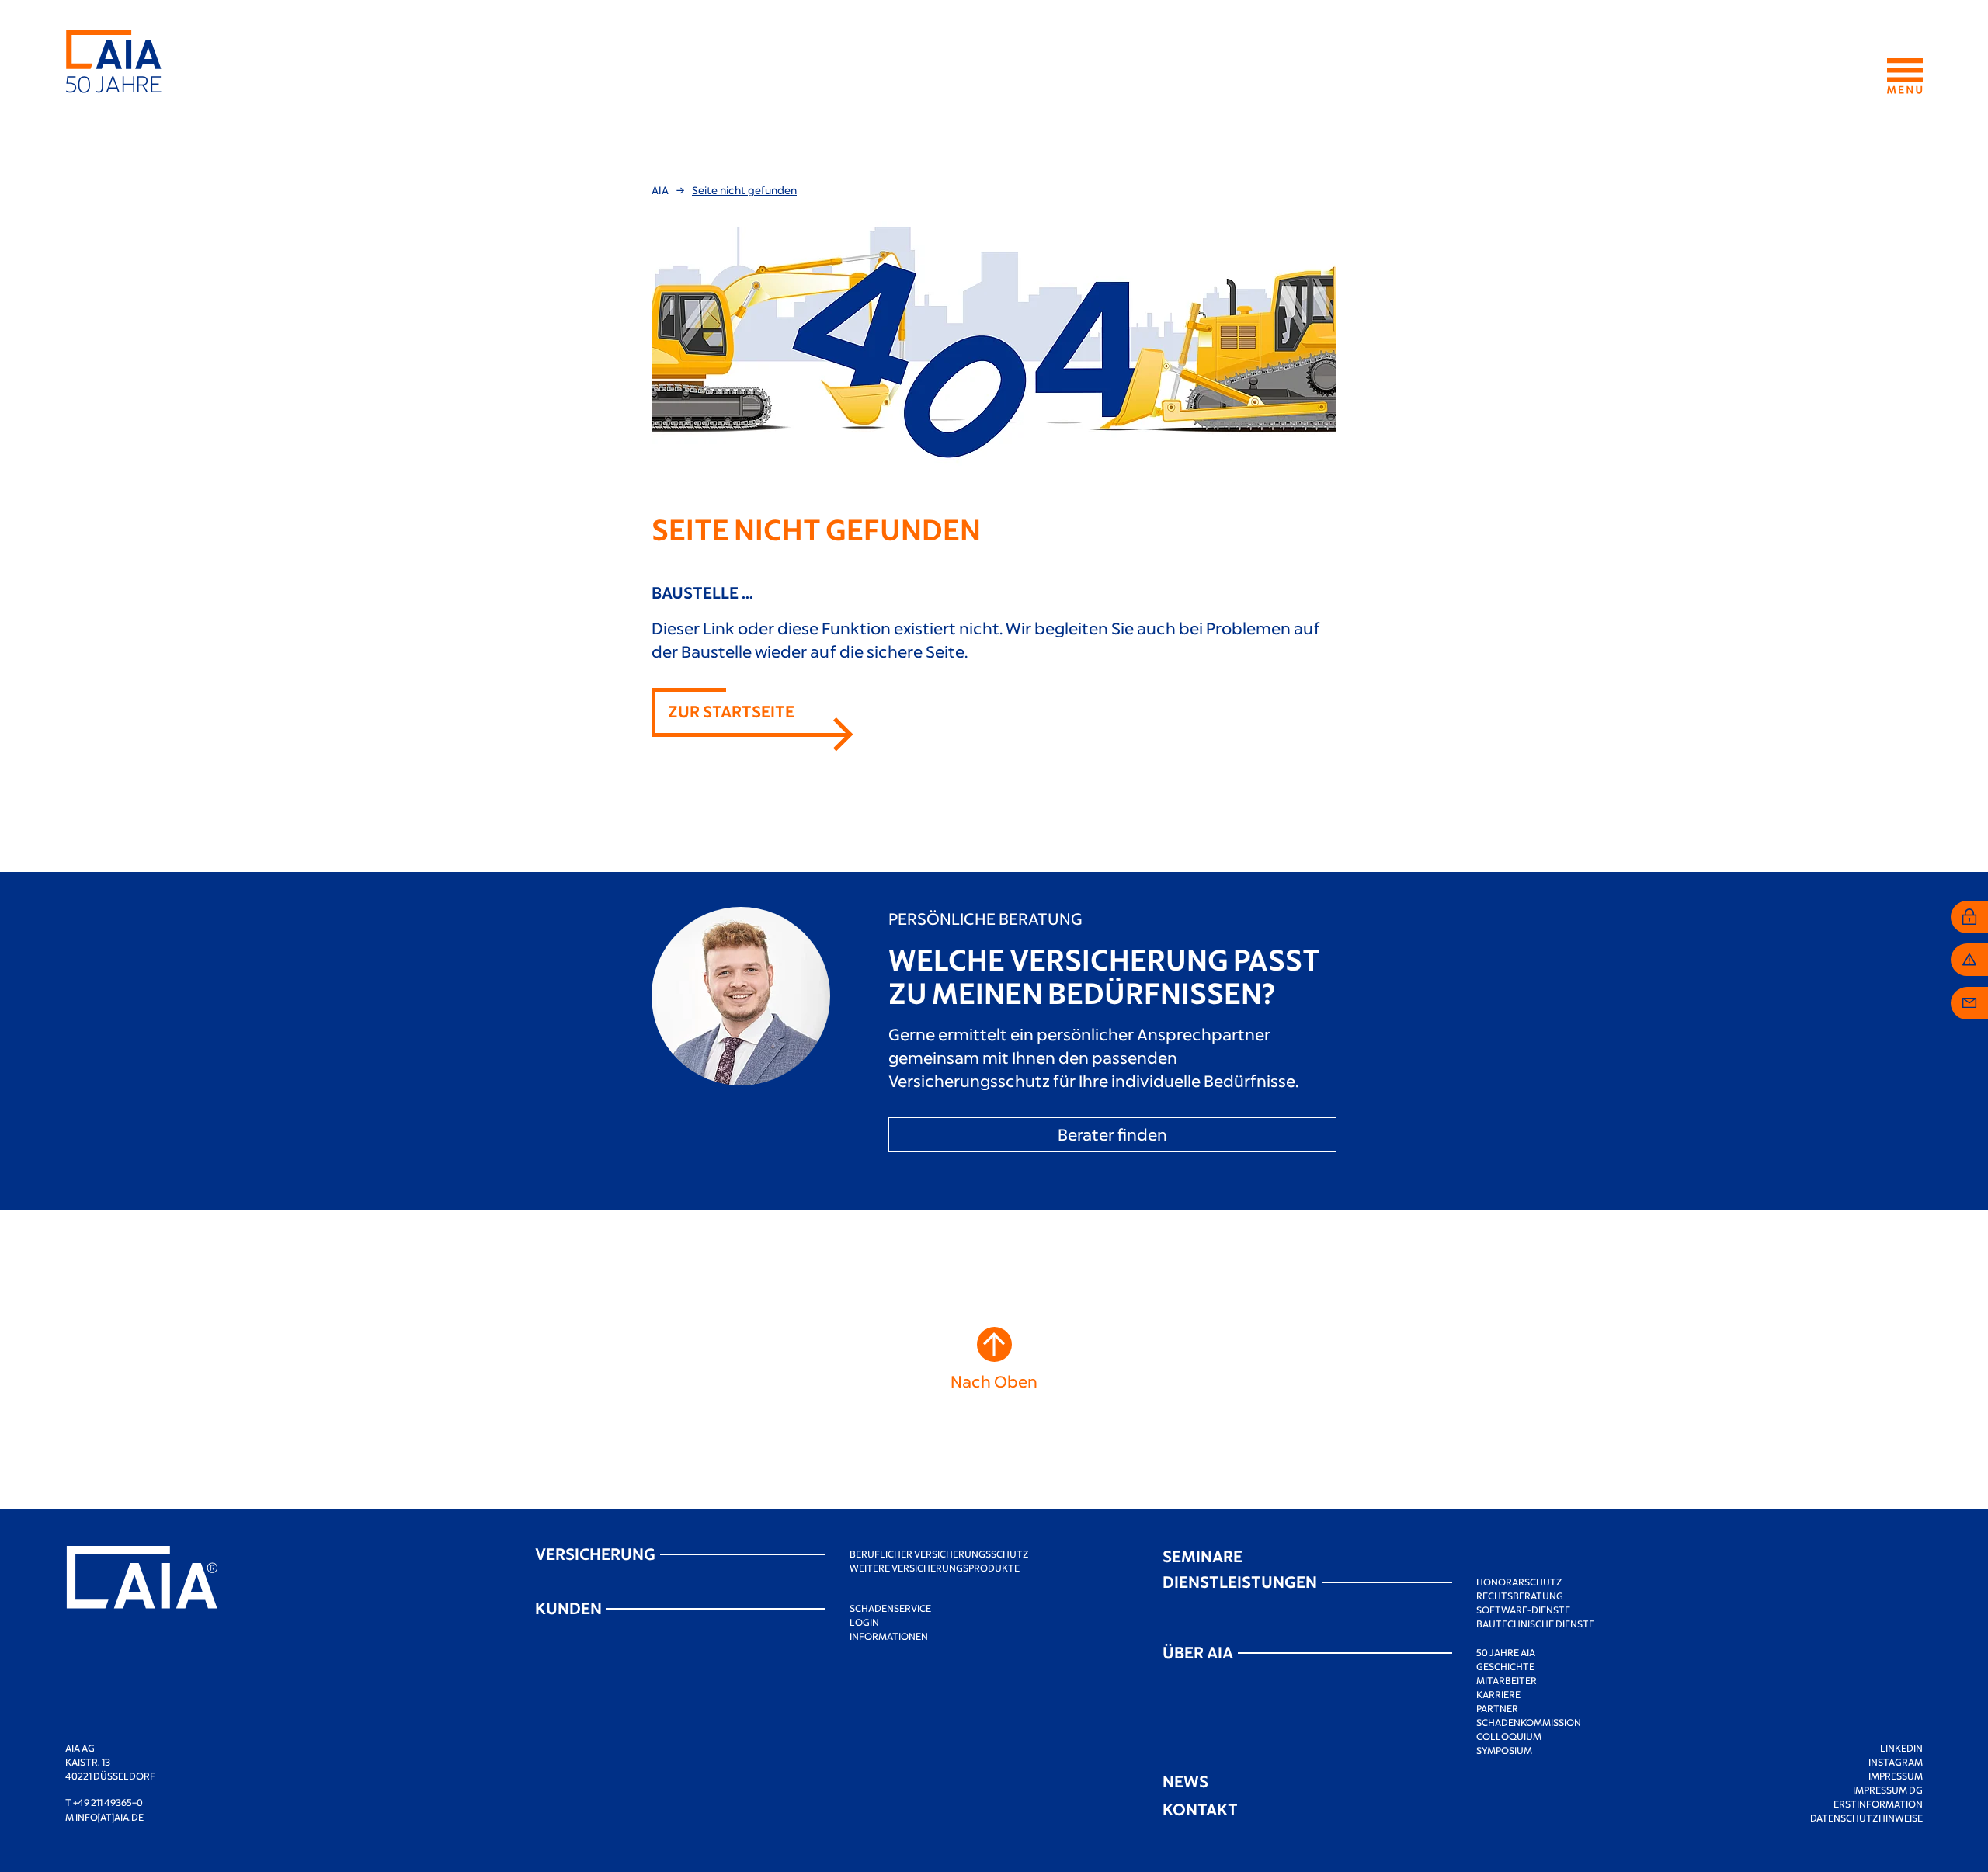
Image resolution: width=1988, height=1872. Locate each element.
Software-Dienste (1523, 1610)
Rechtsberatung (1520, 1596)
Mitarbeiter (1507, 1680)
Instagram (1896, 1762)
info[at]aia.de (109, 1817)
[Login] (1969, 917)
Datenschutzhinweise (1866, 1818)
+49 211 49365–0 (108, 1802)
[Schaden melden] (1969, 960)
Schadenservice (890, 1608)
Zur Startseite (731, 711)
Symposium (1504, 1750)
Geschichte (1505, 1666)
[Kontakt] (1969, 1003)
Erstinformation (1878, 1804)
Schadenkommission (1529, 1722)
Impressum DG (1888, 1790)
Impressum (1896, 1776)
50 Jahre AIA (1506, 1652)
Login (864, 1622)
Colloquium (1509, 1736)
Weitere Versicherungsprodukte (935, 1568)
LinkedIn (1901, 1748)
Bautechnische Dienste (1535, 1624)
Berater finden (1112, 1134)
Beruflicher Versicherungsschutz (939, 1554)
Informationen (889, 1636)
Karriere (1498, 1694)
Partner (1497, 1708)
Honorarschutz (1519, 1582)
